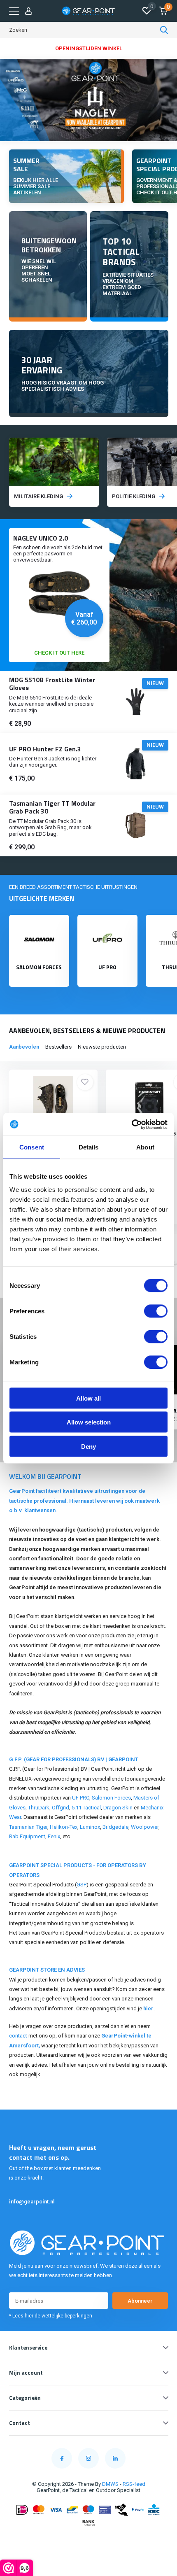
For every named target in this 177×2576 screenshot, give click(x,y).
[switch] (156, 1311)
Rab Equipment (27, 1836)
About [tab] (145, 1147)
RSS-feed (134, 2484)
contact (18, 2036)
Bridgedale (115, 1827)
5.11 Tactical (86, 1808)
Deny (88, 1446)
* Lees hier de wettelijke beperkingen (51, 2316)
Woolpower (145, 1827)
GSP (82, 1885)
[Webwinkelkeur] (88, 2539)
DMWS (110, 2484)
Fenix (54, 1836)
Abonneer (140, 2301)
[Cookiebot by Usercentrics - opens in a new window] (132, 1124)
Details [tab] (89, 1147)
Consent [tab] (32, 1147)
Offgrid (61, 1808)
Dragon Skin (118, 1808)
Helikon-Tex (64, 1827)
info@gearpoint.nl (32, 2202)
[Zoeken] (164, 30)
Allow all (88, 1398)
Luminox (90, 1827)
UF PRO (81, 1798)
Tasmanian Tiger (28, 1827)
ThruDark (39, 1808)
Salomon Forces (111, 1798)
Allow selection (89, 1422)
